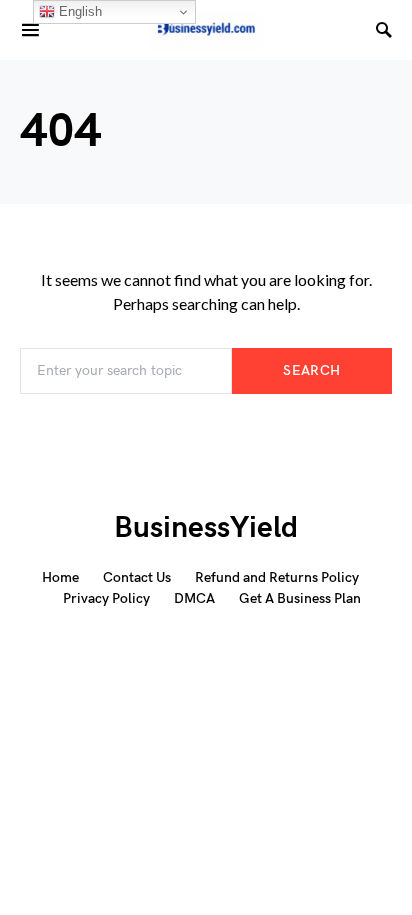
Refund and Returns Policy (277, 577)
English (78, 11)
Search (311, 370)
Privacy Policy (106, 598)
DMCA (194, 598)
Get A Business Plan (300, 598)
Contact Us (137, 577)
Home (60, 577)
